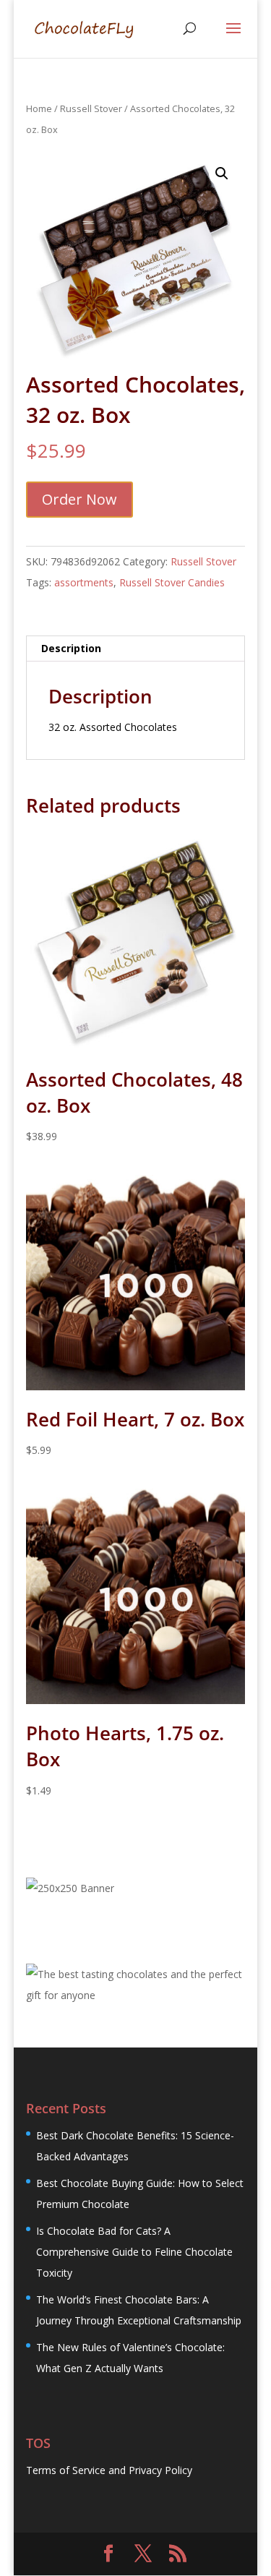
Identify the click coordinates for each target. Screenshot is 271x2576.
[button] (222, 174)
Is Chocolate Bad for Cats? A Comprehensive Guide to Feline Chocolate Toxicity (134, 2252)
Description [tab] (71, 648)
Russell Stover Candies (172, 582)
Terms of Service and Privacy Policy (109, 2470)
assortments (84, 582)
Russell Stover (91, 108)
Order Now (79, 499)
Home (39, 108)
